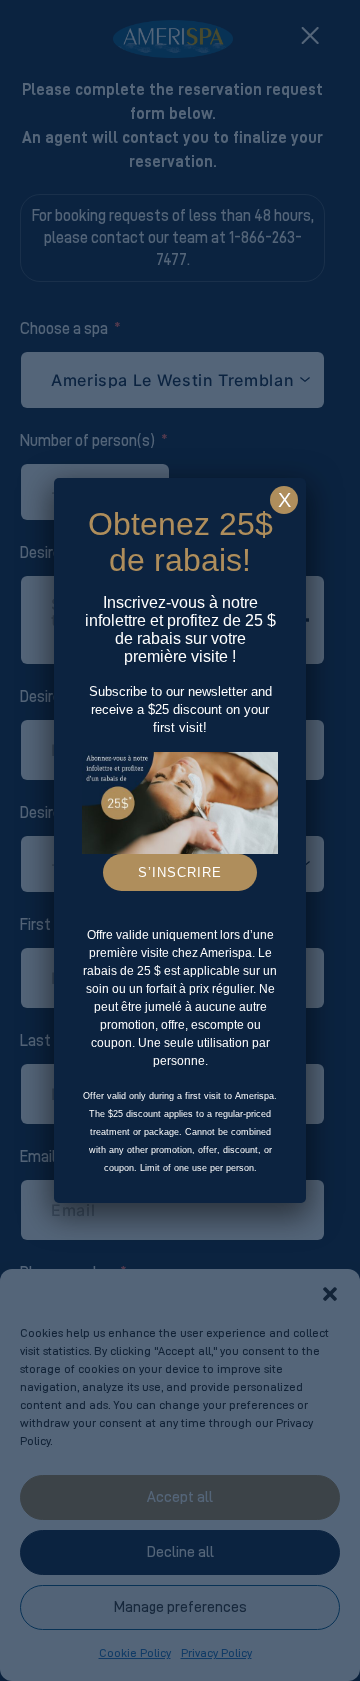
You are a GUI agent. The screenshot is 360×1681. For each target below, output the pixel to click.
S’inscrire (180, 872)
